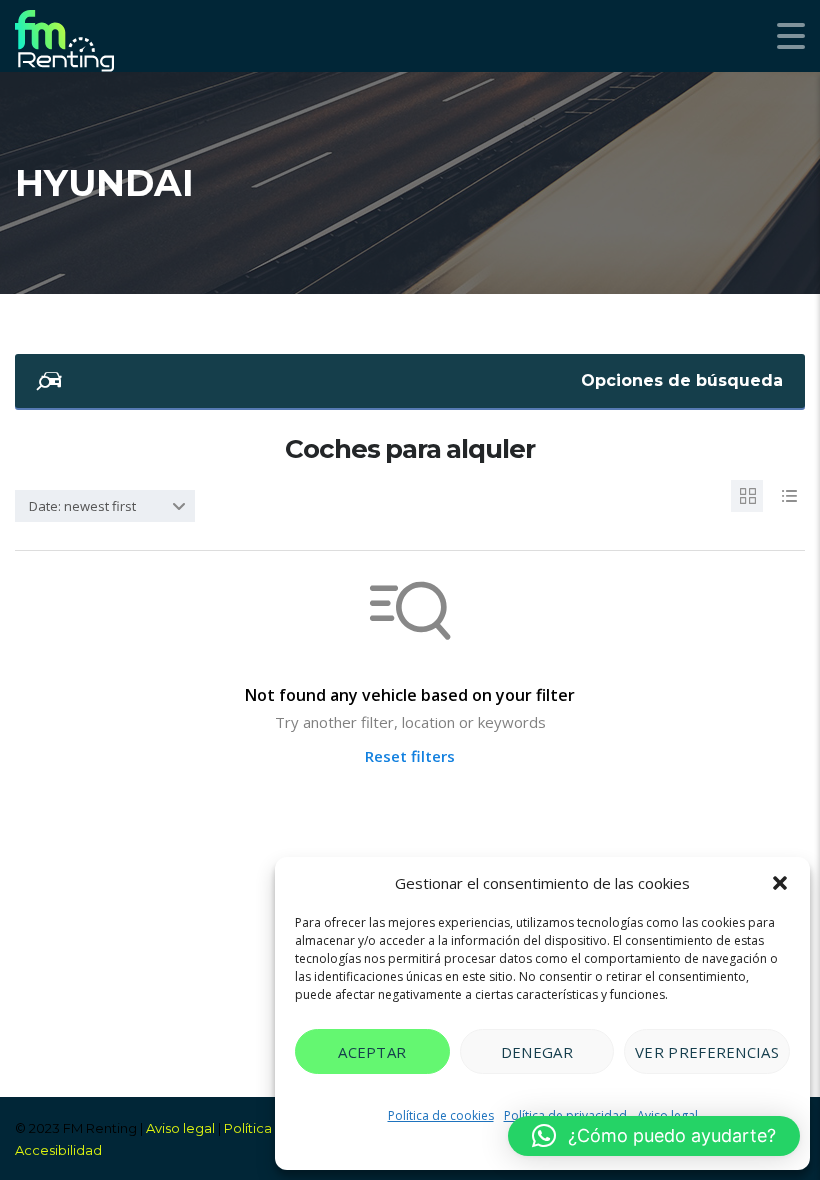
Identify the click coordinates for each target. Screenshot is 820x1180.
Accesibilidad (58, 1150)
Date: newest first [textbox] (82, 506)
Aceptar (372, 1052)
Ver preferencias (707, 1052)
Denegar (537, 1052)
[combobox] (105, 506)
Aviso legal (180, 1128)
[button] (780, 883)
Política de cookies (441, 1115)
